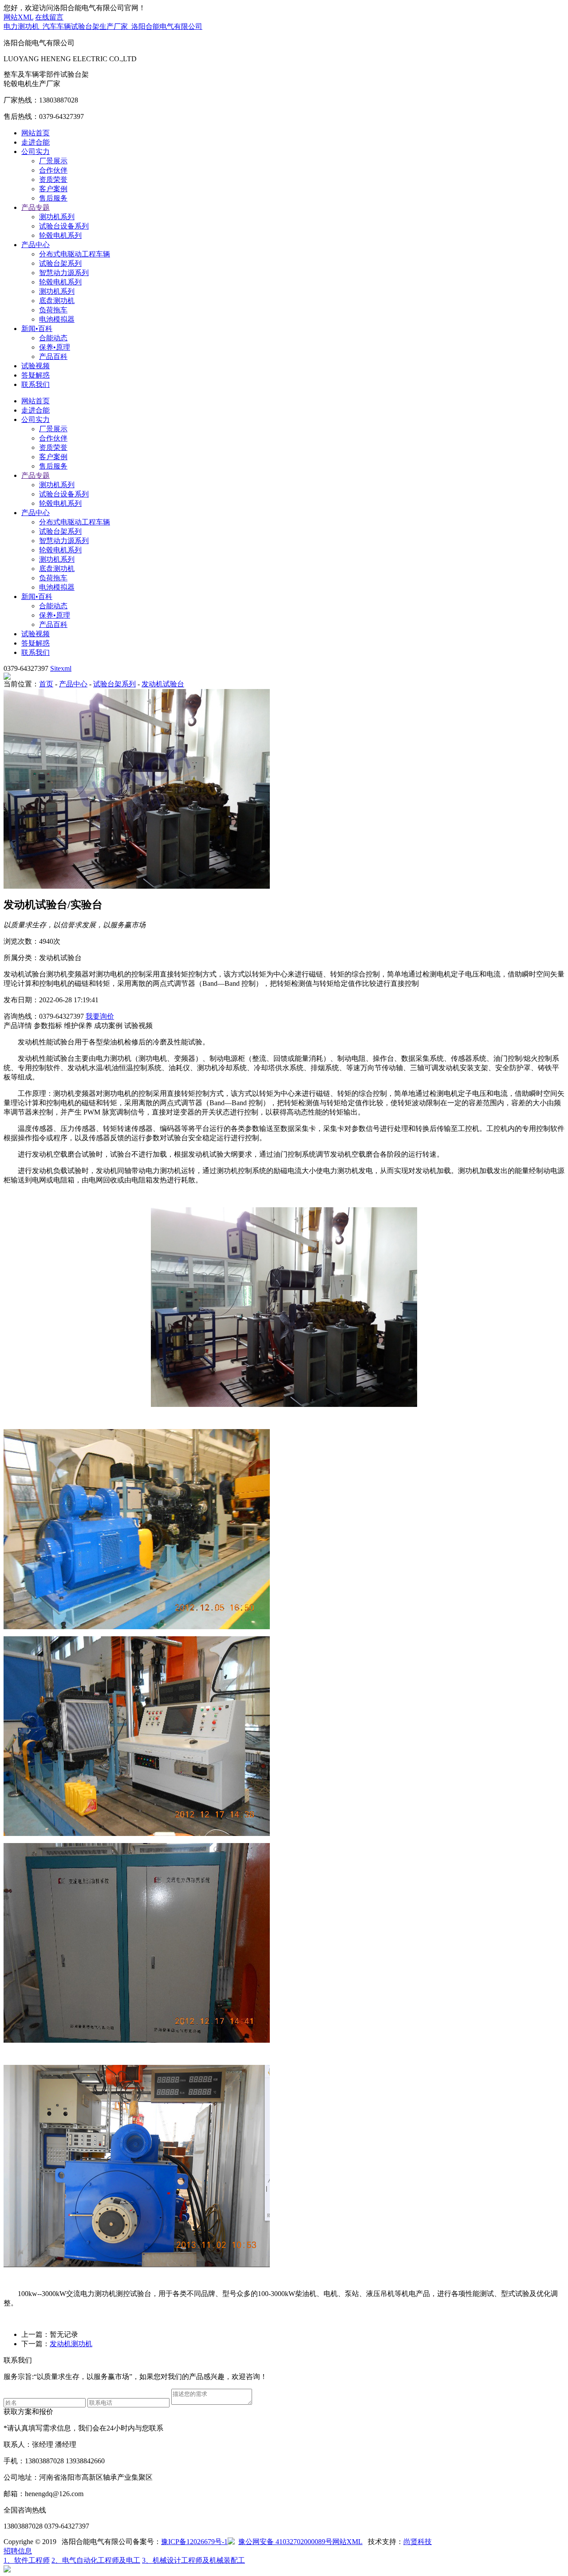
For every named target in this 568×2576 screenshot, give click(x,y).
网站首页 (35, 133)
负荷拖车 (53, 310)
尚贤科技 (418, 2542)
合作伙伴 (53, 170)
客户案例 (53, 189)
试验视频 (35, 366)
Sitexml (61, 668)
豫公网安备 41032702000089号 (285, 2542)
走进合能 (35, 142)
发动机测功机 (71, 2344)
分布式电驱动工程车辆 (75, 254)
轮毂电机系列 (60, 235)
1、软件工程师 (27, 2560)
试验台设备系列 (64, 226)
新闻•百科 (37, 329)
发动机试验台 (163, 684)
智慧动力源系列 (64, 273)
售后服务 (53, 198)
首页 (46, 684)
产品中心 (35, 245)
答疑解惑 (35, 375)
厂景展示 (53, 161)
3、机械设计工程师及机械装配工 (193, 2560)
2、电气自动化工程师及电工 (96, 2560)
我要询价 (100, 1016)
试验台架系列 (60, 263)
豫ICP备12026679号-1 (194, 2542)
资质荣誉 (53, 179)
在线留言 (49, 17)
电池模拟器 (57, 319)
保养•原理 (55, 347)
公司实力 (35, 152)
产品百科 (53, 356)
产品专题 (35, 207)
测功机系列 (57, 217)
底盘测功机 (57, 301)
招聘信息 (18, 2551)
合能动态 (53, 338)
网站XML (18, 17)
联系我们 (35, 384)
